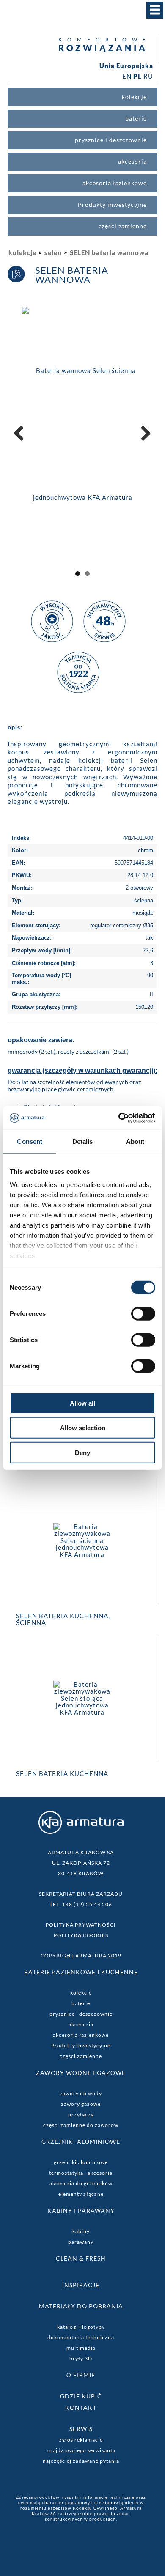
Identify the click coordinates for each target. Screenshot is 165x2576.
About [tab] (135, 1141)
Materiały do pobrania (81, 2306)
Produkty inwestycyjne (81, 2046)
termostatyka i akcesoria (81, 2173)
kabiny (81, 2231)
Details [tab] (83, 1141)
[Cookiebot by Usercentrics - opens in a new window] (119, 1118)
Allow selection (83, 1428)
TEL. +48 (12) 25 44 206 (81, 1904)
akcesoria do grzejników (81, 2183)
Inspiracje (81, 2285)
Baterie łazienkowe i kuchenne (81, 1972)
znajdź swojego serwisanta (81, 2450)
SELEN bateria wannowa (109, 252)
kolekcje (22, 252)
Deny (82, 1452)
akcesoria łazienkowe (81, 2035)
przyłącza (81, 2114)
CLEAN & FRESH (81, 2258)
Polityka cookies (81, 1935)
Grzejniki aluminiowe (81, 2142)
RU (148, 76)
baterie (81, 2003)
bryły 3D (81, 2358)
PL (137, 76)
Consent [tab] (30, 1141)
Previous (22, 442)
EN (127, 76)
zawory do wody (81, 2093)
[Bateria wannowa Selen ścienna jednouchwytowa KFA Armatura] (82, 433)
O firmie (81, 2375)
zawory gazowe (81, 2104)
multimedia (81, 2348)
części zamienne (81, 2056)
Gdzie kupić (81, 2396)
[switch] (143, 1313)
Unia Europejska (126, 66)
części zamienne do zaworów (81, 2125)
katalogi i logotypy (81, 2327)
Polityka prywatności (81, 1925)
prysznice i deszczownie (81, 2014)
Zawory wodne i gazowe (81, 2073)
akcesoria (81, 2024)
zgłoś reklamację (81, 2440)
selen (53, 252)
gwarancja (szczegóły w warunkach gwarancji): (82, 1070)
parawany (81, 2242)
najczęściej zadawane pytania (81, 2461)
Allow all (82, 1403)
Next (144, 442)
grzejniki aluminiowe (81, 2162)
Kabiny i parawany (81, 2210)
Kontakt (81, 2407)
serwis (81, 2429)
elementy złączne (81, 2194)
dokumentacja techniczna (81, 2337)
